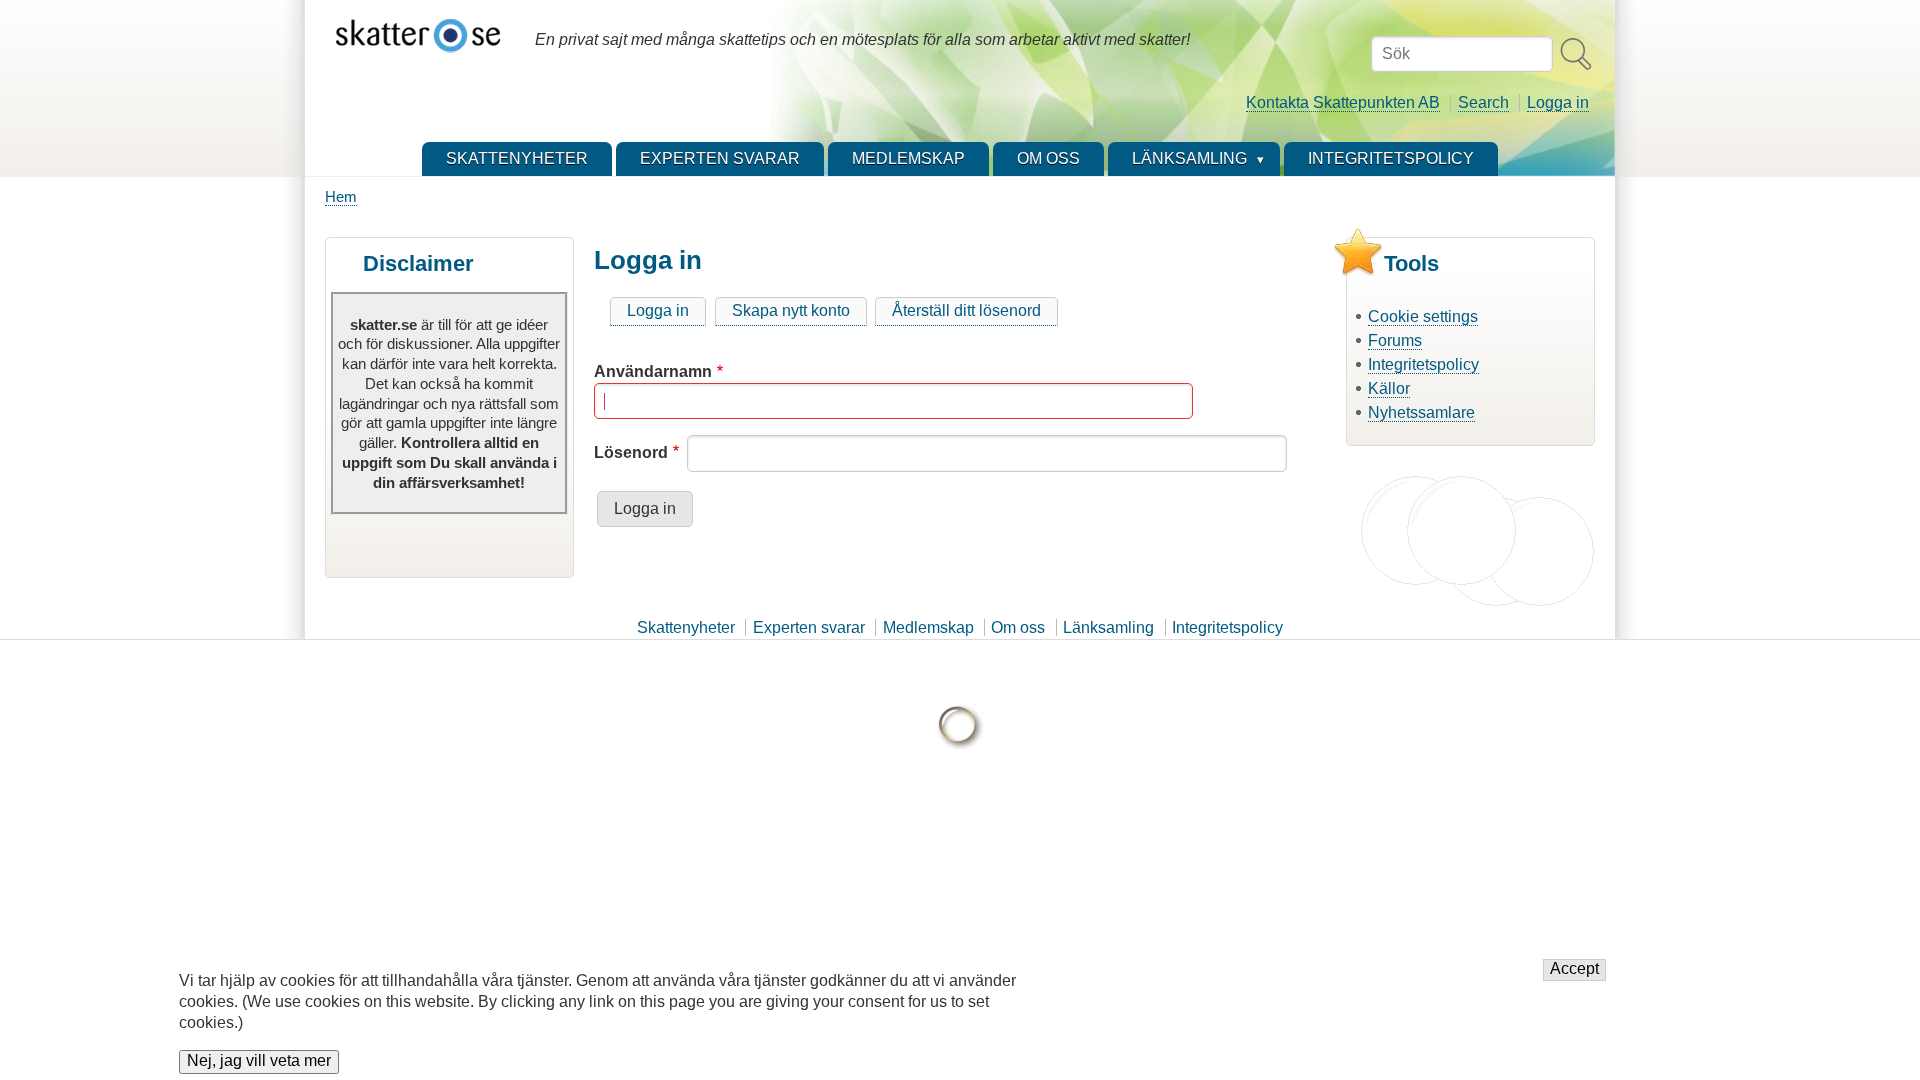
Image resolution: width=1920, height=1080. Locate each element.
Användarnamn (653, 371)
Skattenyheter (686, 627)
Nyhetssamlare (1421, 412)
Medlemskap (928, 627)
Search (1483, 102)
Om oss (1018, 627)
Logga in (1558, 102)
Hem (341, 196)
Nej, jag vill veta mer (259, 1061)
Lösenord (631, 452)
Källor (1389, 388)
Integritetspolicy (1423, 364)
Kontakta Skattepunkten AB (1343, 102)
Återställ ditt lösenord (966, 310)
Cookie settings (1423, 316)
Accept (1574, 969)
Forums (1395, 340)
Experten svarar (809, 627)
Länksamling (1108, 627)
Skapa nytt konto (791, 310)
